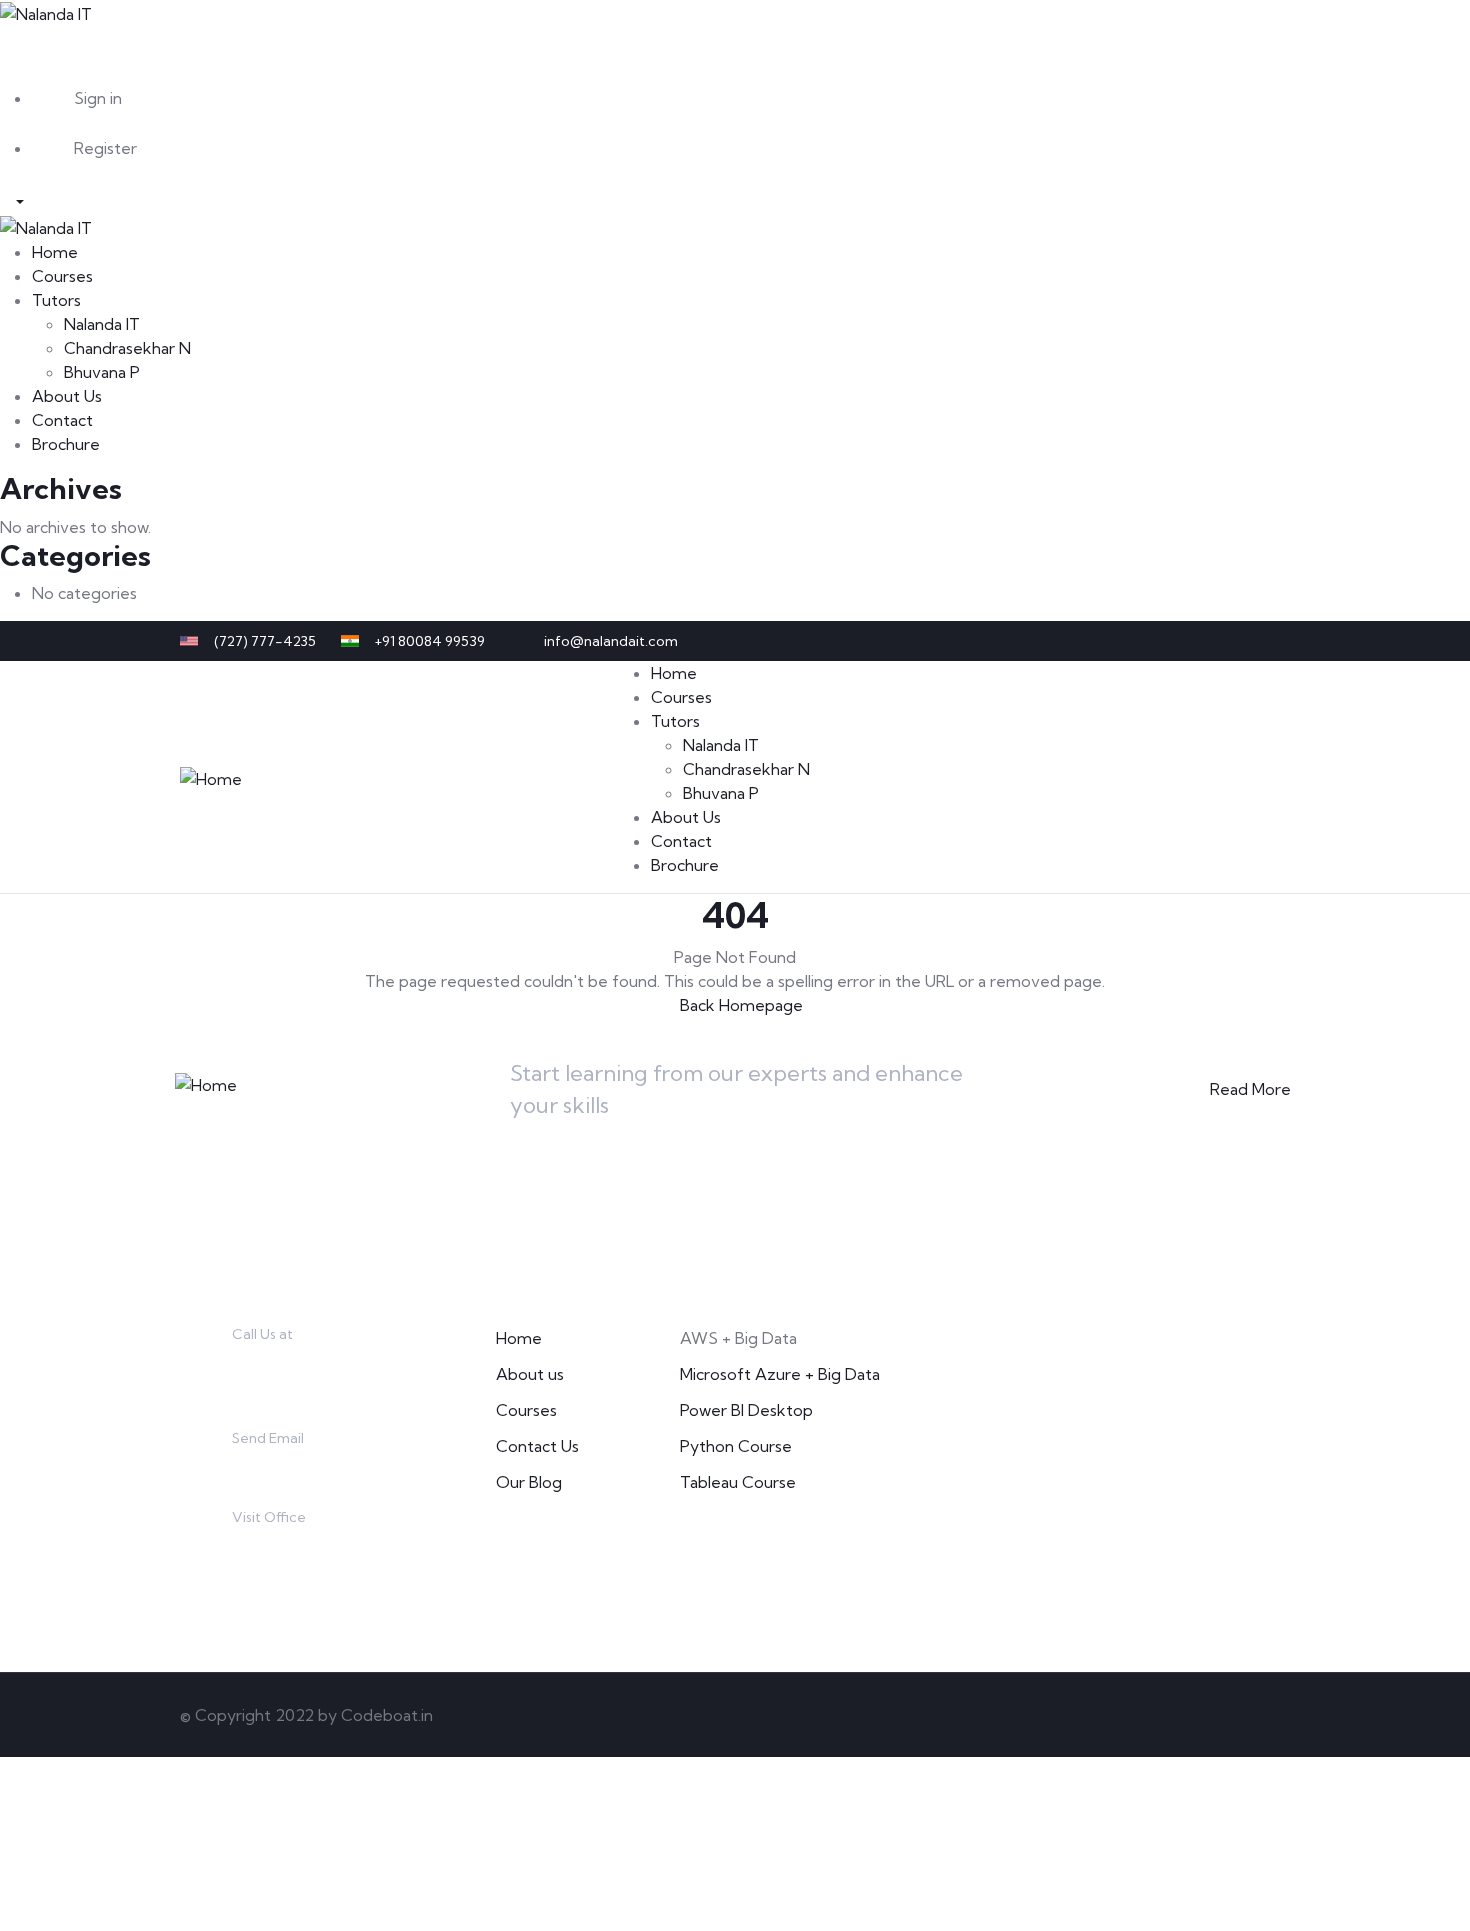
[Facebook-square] (1165, 1715)
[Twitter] (1177, 641)
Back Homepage (741, 1005)
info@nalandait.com (305, 1466)
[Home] (211, 776)
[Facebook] (1210, 641)
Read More (1250, 1089)
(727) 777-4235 (289, 1363)
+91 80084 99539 (294, 1387)
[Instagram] (1276, 641)
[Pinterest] (1243, 641)
